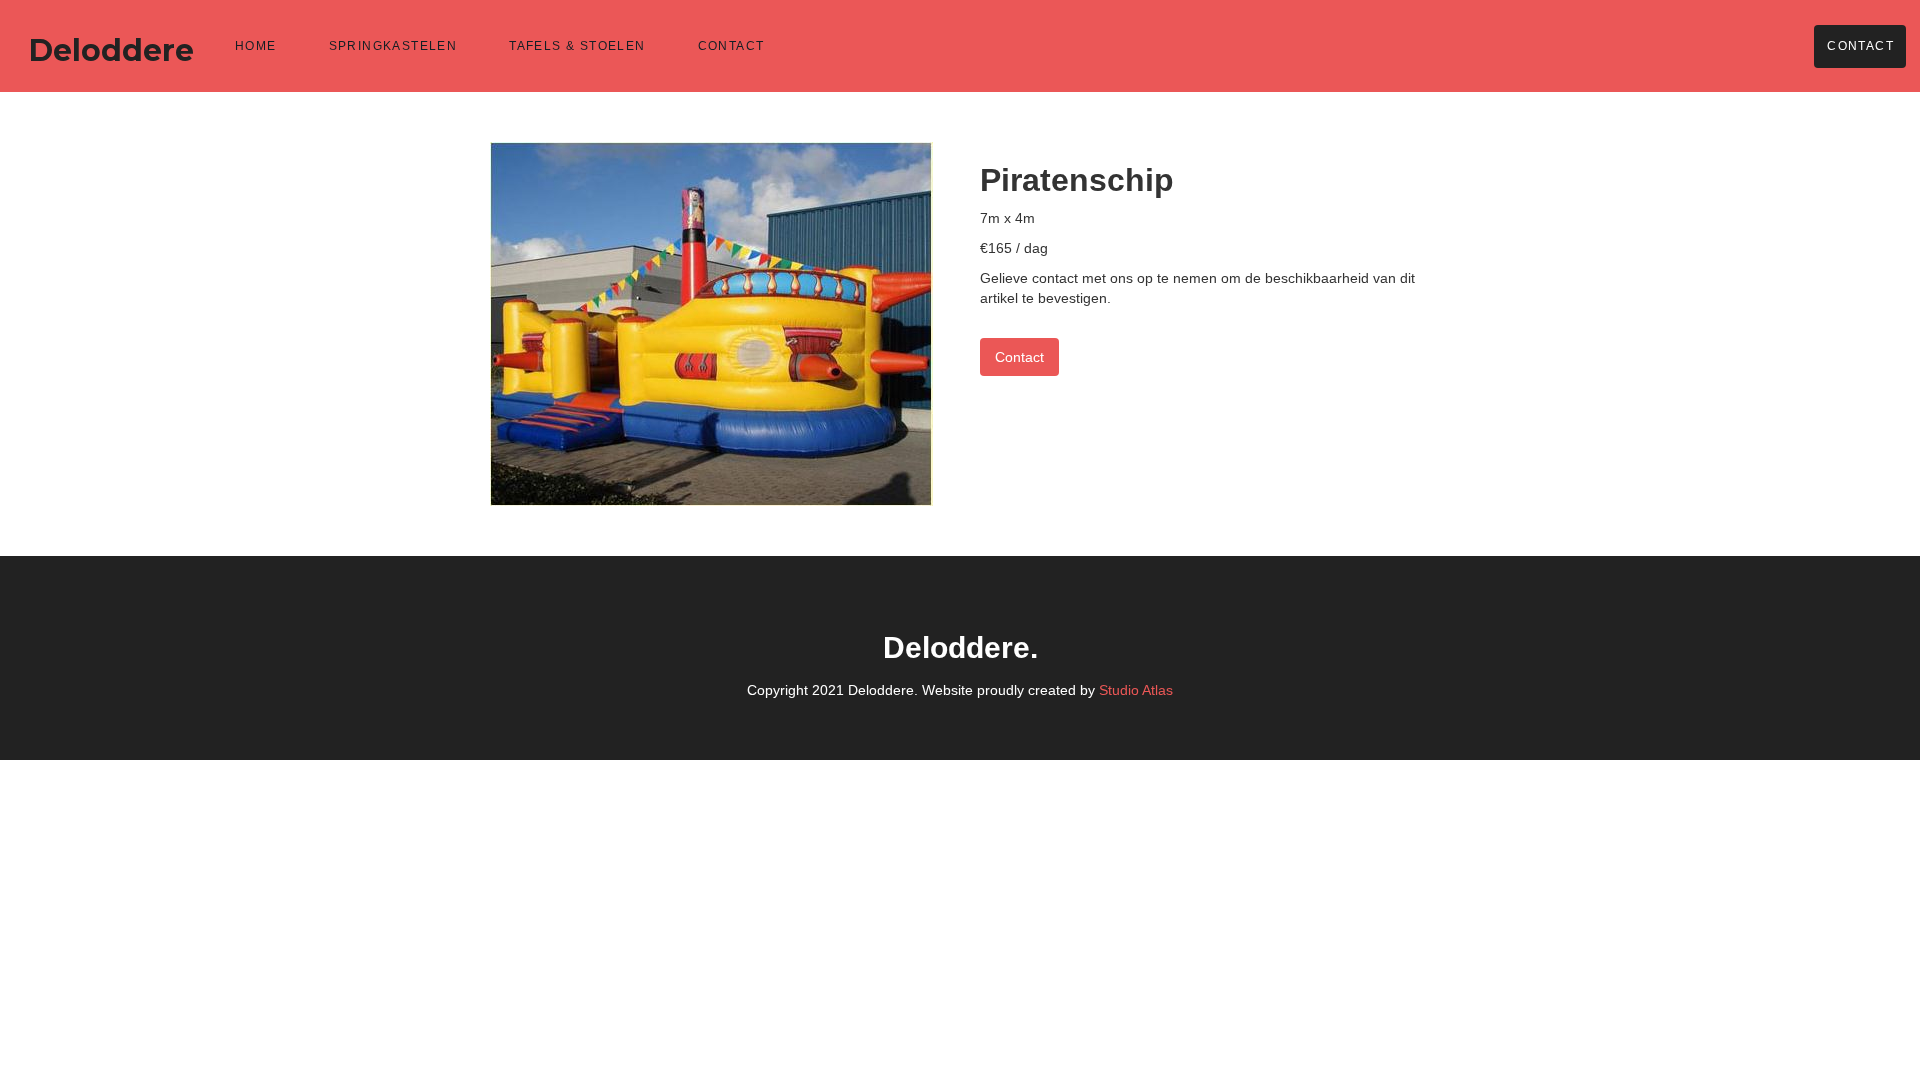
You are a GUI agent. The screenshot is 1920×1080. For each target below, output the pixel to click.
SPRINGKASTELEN (393, 46)
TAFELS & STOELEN (577, 46)
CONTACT (731, 46)
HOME (256, 46)
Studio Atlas (1136, 690)
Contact (1860, 46)
